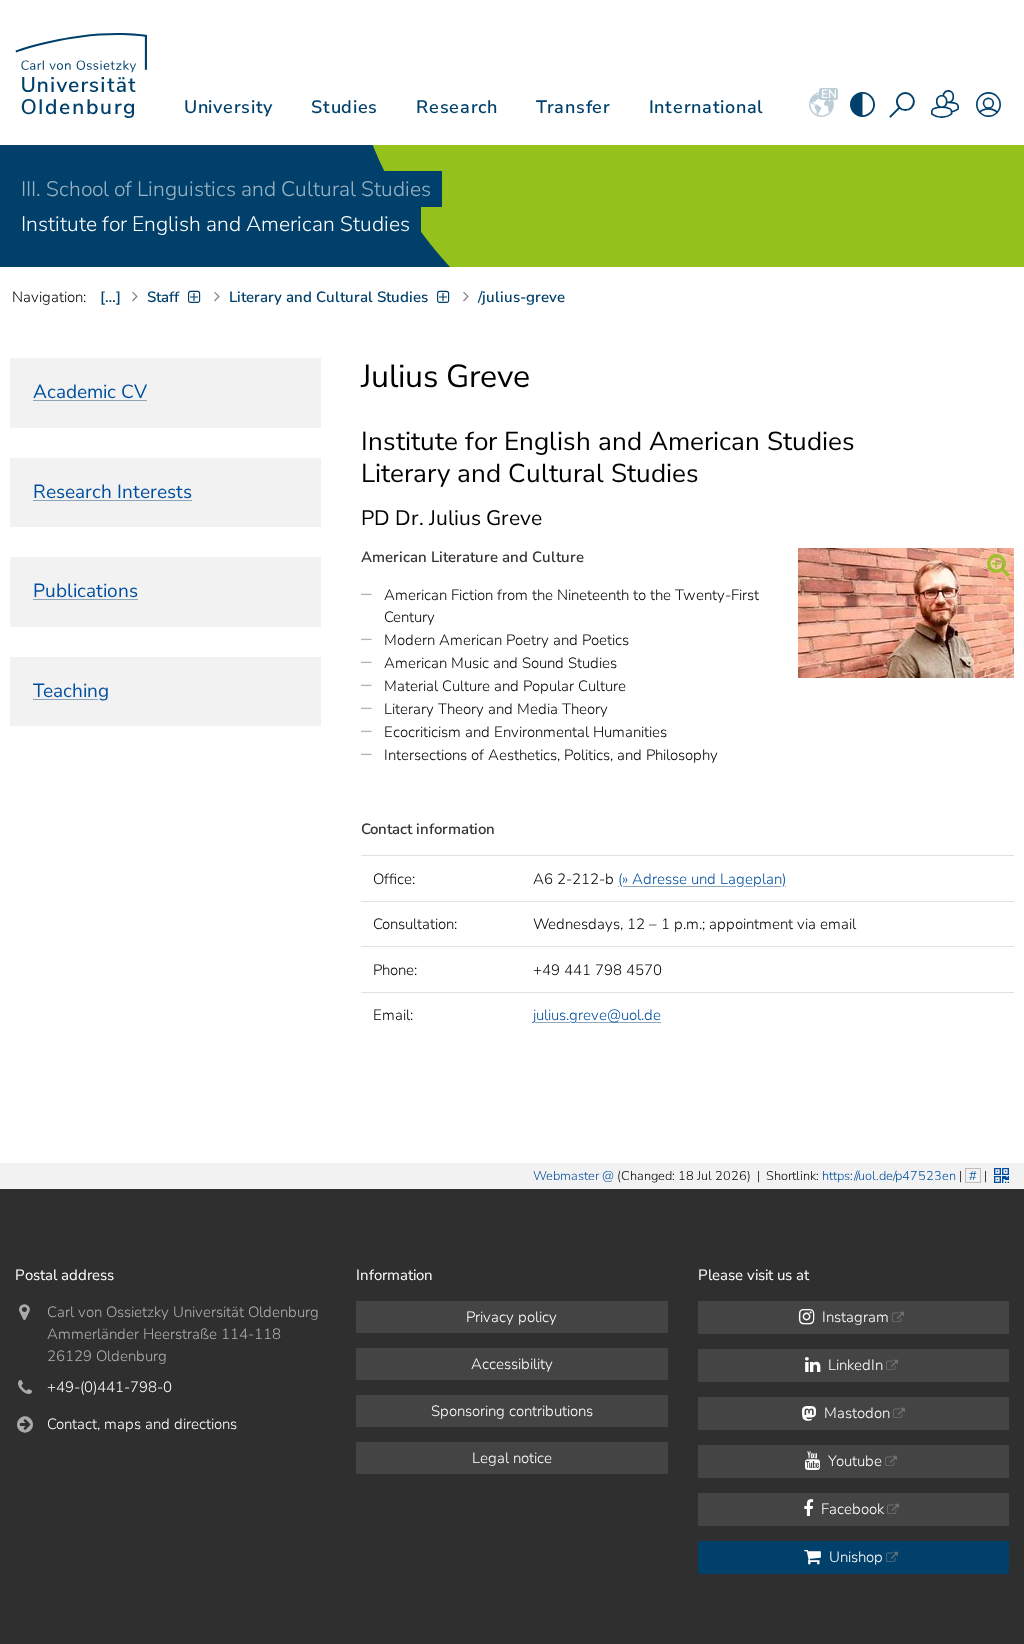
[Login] (988, 111)
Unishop (854, 1557)
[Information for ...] (946, 111)
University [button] (228, 107)
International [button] (706, 107)
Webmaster (566, 1176)
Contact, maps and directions (142, 1424)
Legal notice (512, 1458)
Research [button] (457, 107)
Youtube (853, 1461)
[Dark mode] (862, 111)
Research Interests (112, 492)
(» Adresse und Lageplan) (702, 879)
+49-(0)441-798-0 (109, 1387)
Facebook (850, 1509)
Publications (85, 591)
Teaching (71, 691)
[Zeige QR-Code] (999, 1173)
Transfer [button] (573, 107)
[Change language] (821, 111)
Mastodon (855, 1413)
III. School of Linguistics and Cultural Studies (226, 189)
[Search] (904, 111)
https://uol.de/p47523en (889, 1176)
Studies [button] (344, 107)
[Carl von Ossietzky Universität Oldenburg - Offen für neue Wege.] (81, 72)
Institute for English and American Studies (215, 224)
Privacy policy (511, 1317)
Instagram (853, 1317)
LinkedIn (853, 1365)
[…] (110, 297)
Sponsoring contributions (512, 1411)
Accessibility (512, 1364)
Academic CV (90, 392)
